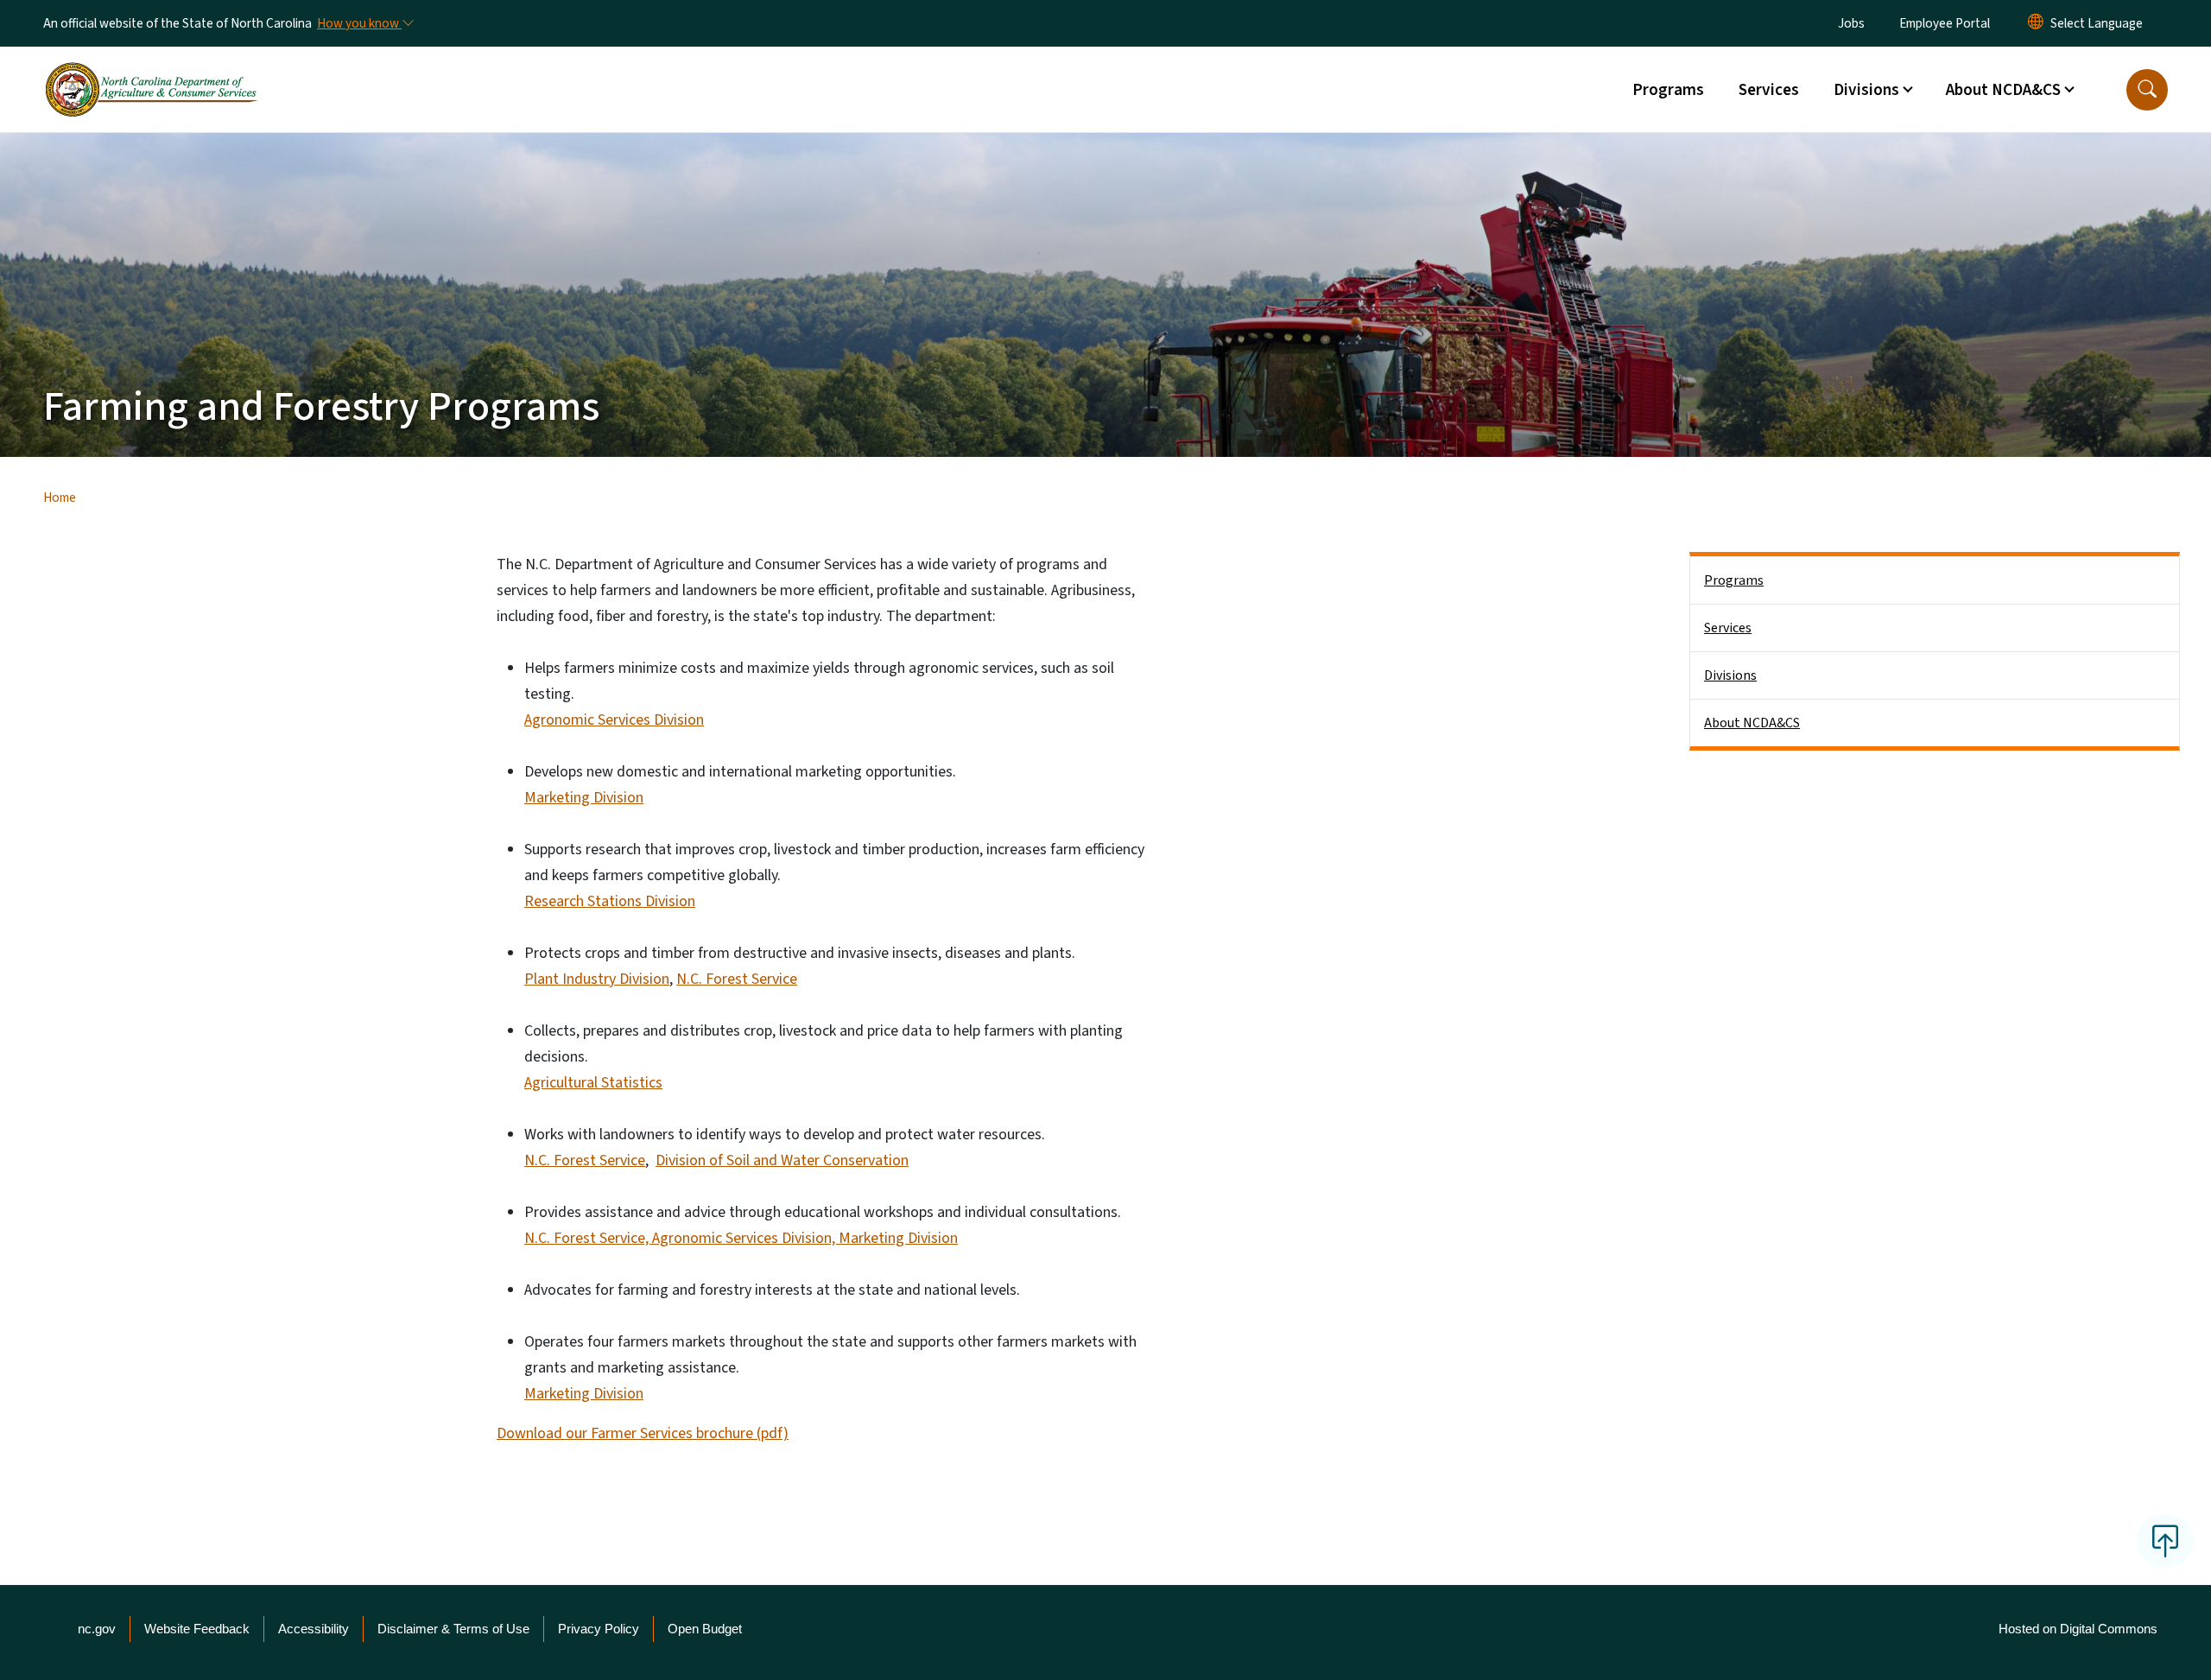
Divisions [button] (1866, 90)
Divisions (1730, 675)
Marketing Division (584, 798)
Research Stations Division (610, 901)
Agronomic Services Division (614, 720)
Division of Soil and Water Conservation (782, 1160)
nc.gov (97, 1629)
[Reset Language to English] (2036, 23)
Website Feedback (197, 1629)
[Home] (151, 70)
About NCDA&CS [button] (2003, 90)
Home (60, 498)
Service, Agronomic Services (691, 1238)
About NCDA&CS (1752, 723)
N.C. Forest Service (737, 979)
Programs (1668, 90)
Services (1769, 90)
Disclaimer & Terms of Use (453, 1629)
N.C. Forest (562, 1238)
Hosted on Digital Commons (2078, 1629)
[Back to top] (2165, 1541)
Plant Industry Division (597, 979)
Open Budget (705, 1629)
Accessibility (314, 1629)
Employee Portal (1945, 23)
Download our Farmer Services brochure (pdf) (643, 1433)
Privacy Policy (599, 1629)
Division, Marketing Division (870, 1238)
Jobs (1851, 23)
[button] (2147, 90)
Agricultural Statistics (593, 1083)
